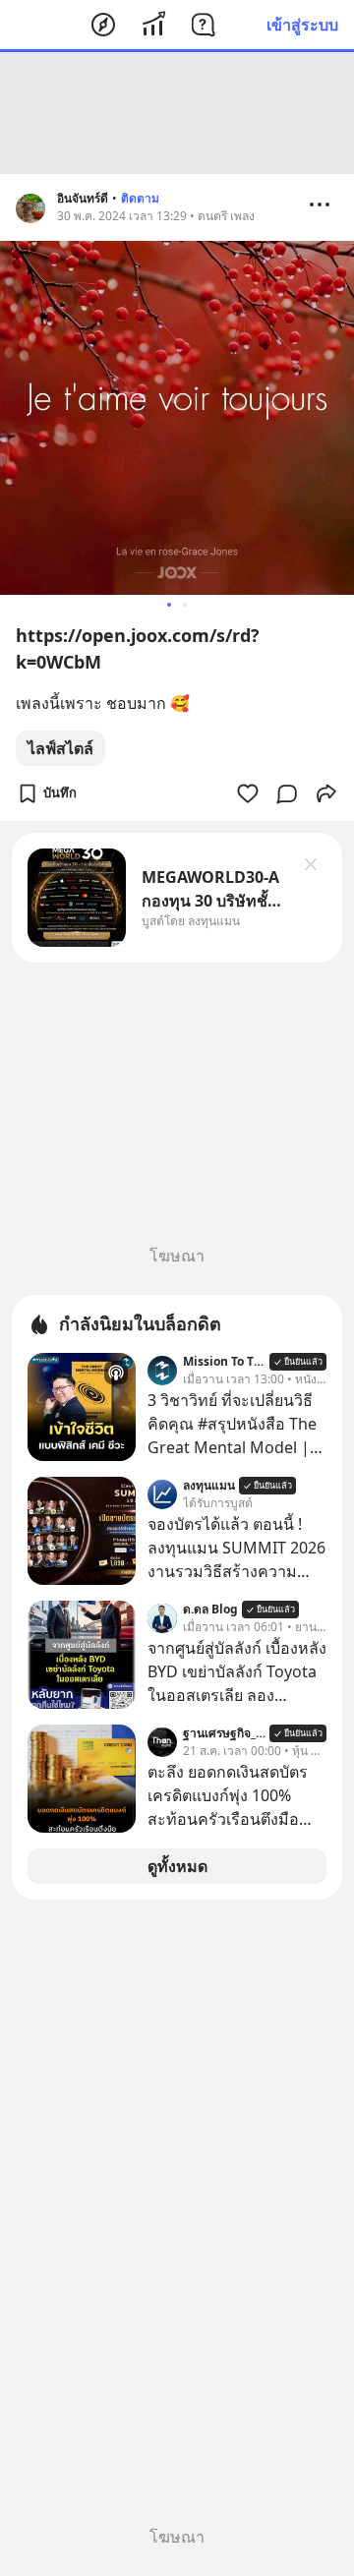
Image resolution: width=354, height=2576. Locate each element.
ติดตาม (140, 198)
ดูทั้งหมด (177, 1866)
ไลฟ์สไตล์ (60, 748)
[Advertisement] (177, 113)
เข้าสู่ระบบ (302, 25)
